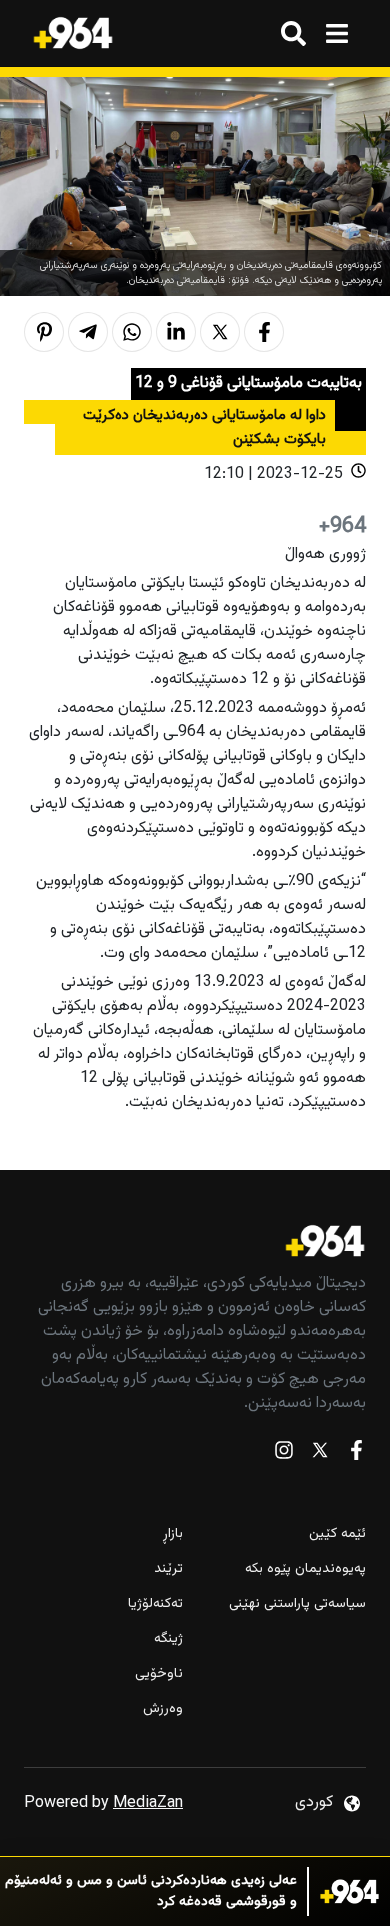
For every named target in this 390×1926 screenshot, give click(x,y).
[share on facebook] (264, 332)
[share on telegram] (88, 332)
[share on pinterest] (44, 332)
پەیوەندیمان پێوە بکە (305, 1569)
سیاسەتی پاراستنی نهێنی (297, 1604)
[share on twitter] (220, 332)
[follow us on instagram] (284, 1454)
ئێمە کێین (337, 1534)
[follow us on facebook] (356, 1454)
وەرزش (163, 1709)
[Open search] (293, 33)
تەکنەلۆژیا (155, 1604)
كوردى (314, 1802)
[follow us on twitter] (320, 1454)
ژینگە (168, 1639)
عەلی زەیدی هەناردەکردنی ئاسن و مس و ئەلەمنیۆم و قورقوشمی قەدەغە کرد (151, 1892)
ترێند (168, 1569)
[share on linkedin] (176, 332)
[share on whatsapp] (132, 332)
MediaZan (148, 1803)
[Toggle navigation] (336, 33)
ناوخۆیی (159, 1674)
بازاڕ (173, 1534)
